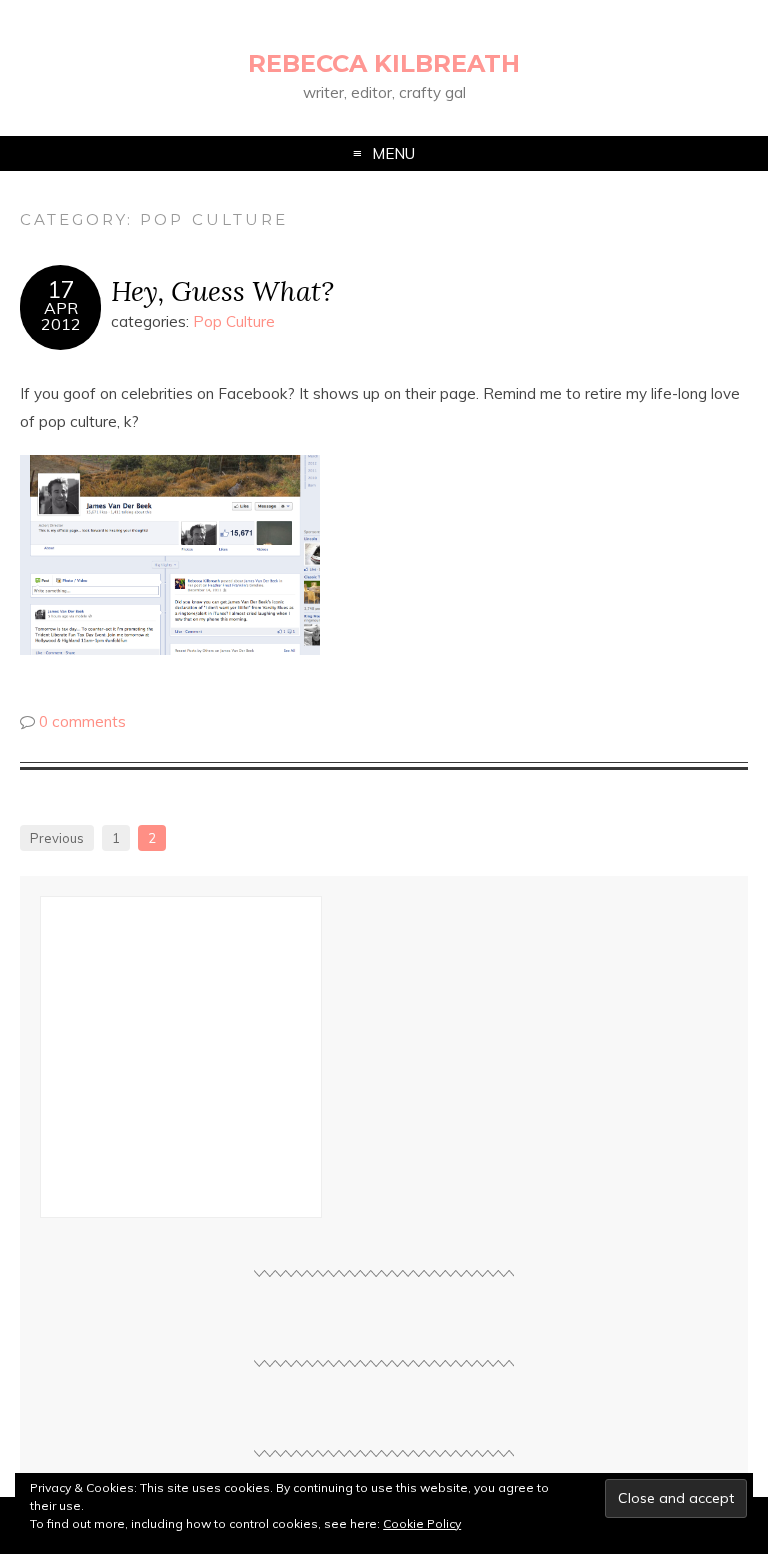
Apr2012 (61, 316)
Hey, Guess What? (222, 290)
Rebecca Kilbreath (384, 63)
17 (61, 290)
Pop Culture (234, 321)
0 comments (82, 721)
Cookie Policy (422, 1523)
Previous (57, 838)
